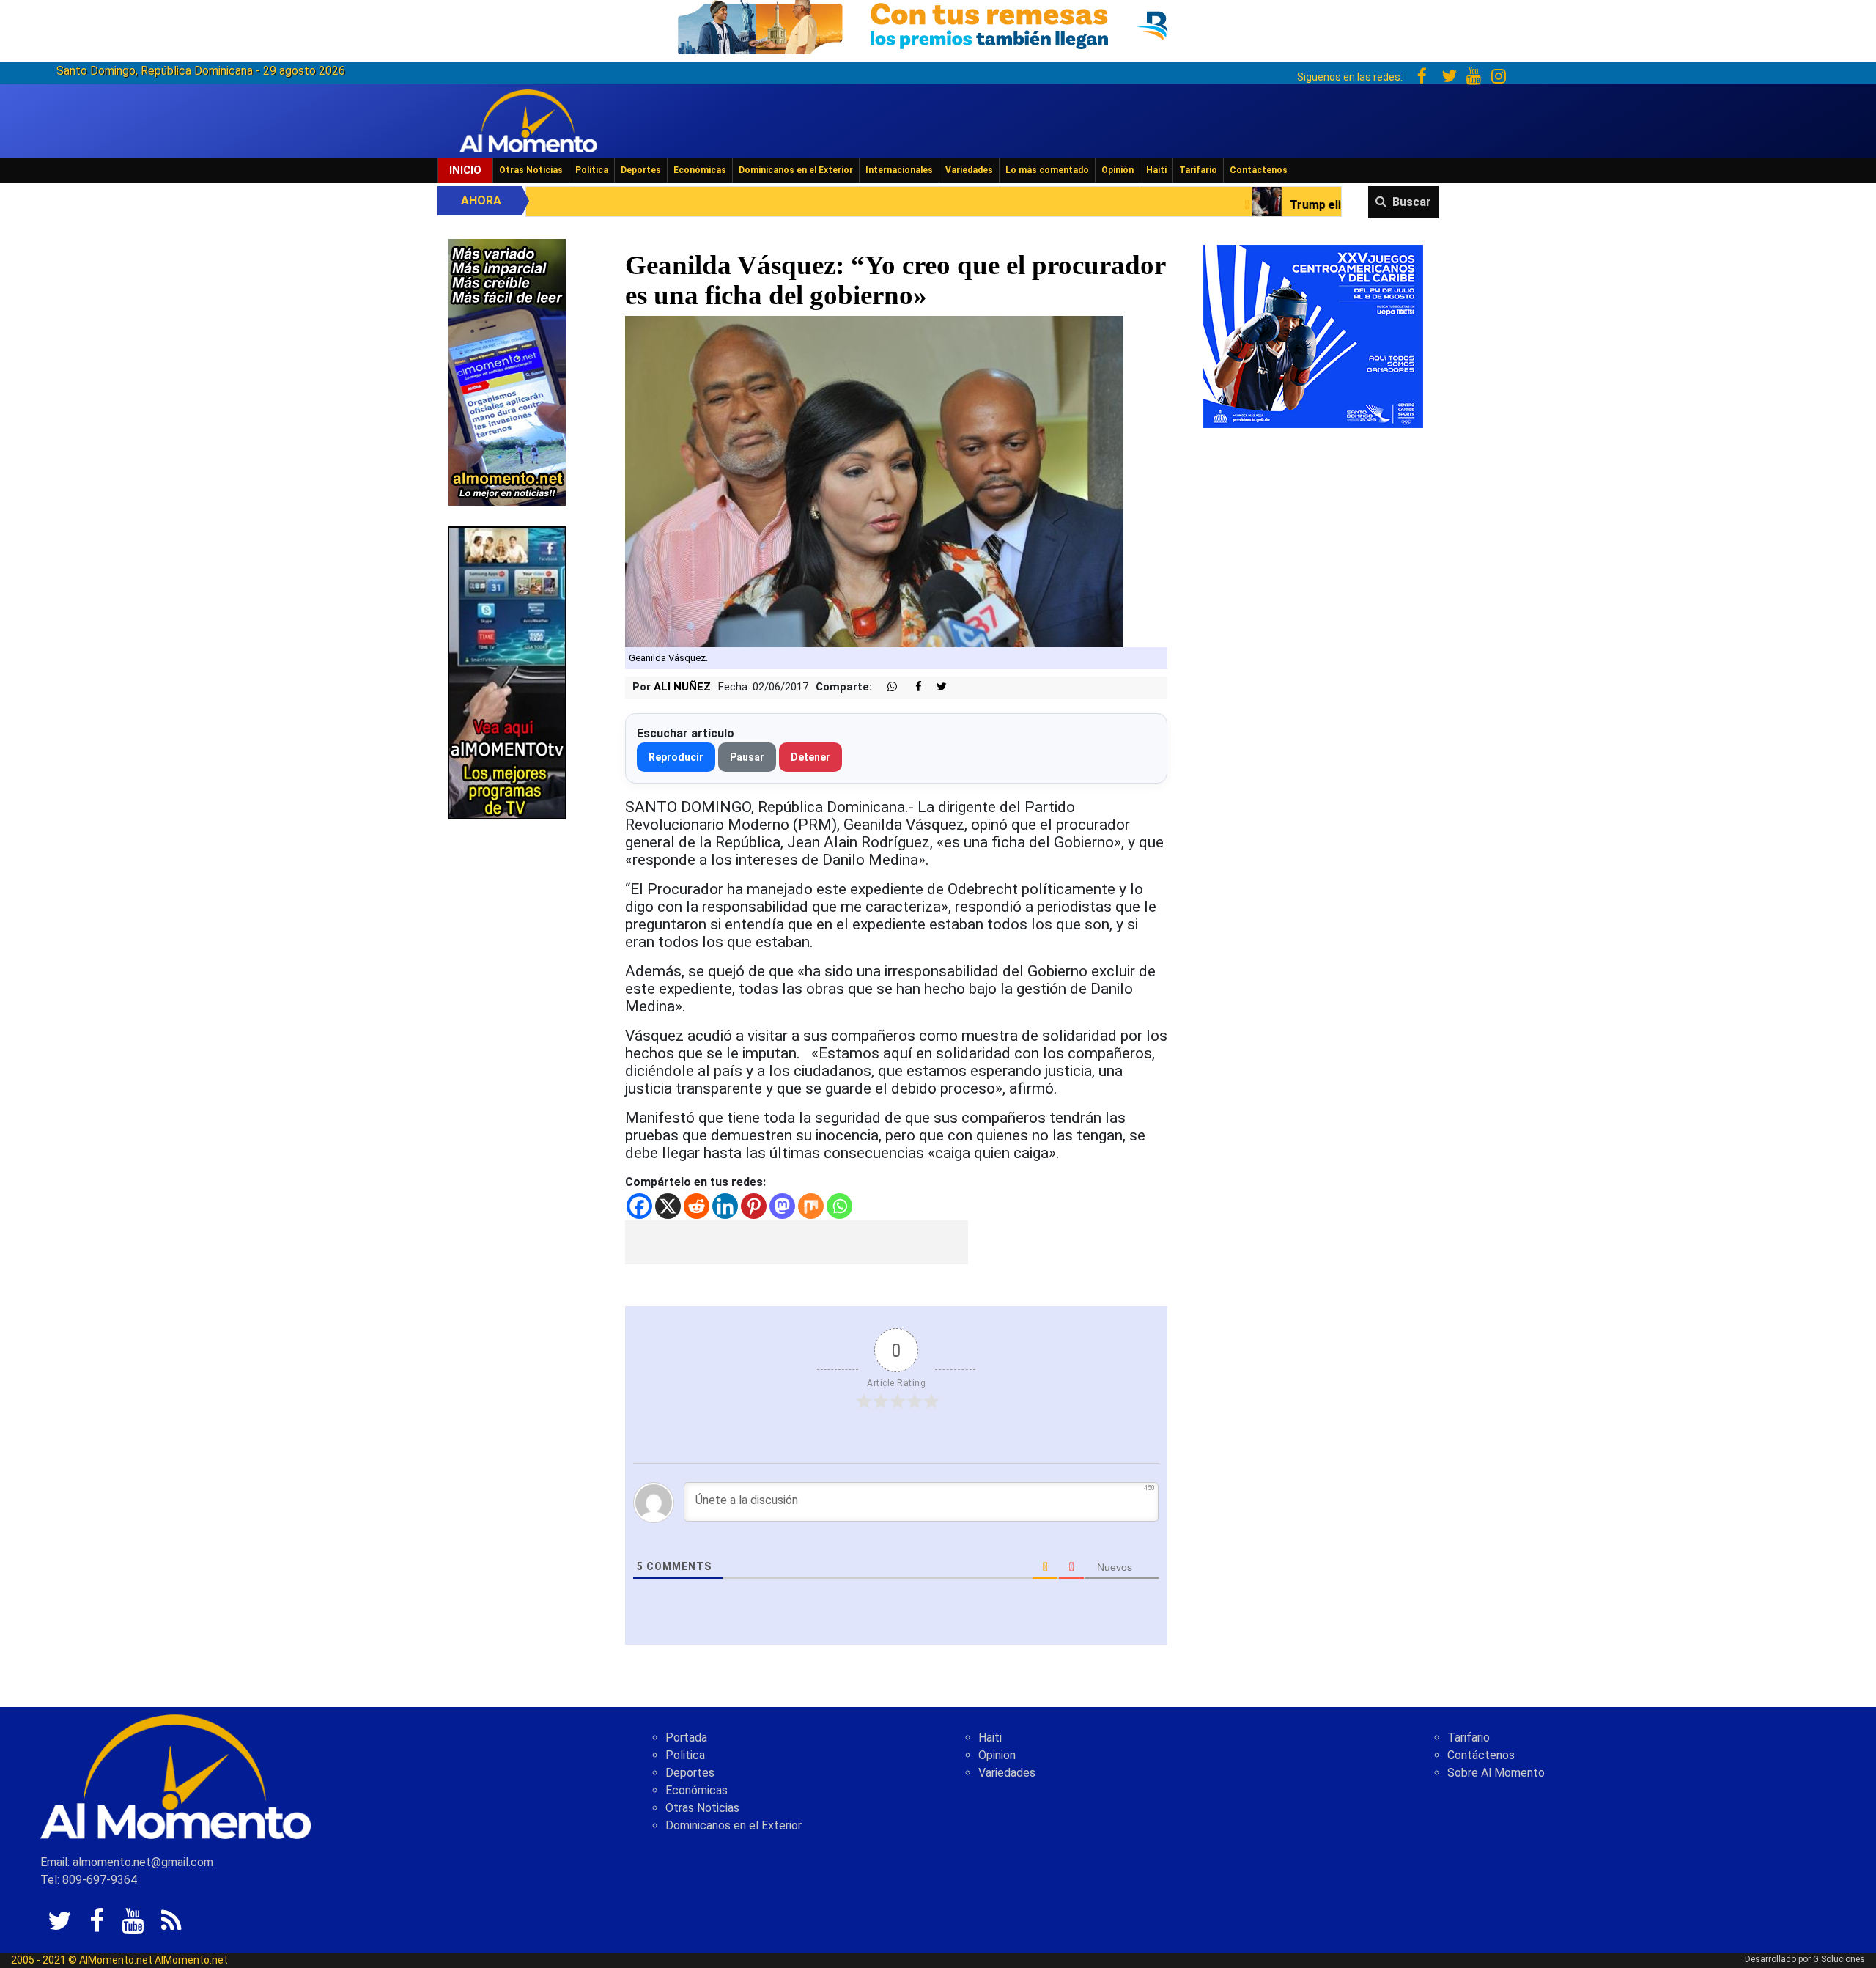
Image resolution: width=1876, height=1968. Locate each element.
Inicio (465, 170)
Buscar (1412, 202)
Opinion (997, 1755)
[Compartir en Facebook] (911, 687)
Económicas (700, 170)
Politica (685, 1755)
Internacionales (899, 170)
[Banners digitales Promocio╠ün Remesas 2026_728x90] (938, 25)
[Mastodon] (782, 1206)
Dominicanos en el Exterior (796, 170)
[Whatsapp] (839, 1206)
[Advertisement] (797, 1242)
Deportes (641, 170)
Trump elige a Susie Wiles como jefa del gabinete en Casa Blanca (1273, 205)
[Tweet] (936, 687)
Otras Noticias (531, 170)
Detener (810, 757)
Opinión (1118, 170)
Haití (1156, 170)
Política (592, 170)
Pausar (747, 757)
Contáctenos (1259, 170)
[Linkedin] (725, 1206)
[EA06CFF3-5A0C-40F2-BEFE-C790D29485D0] (507, 672)
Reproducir (676, 757)
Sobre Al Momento (1496, 1773)
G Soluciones (1839, 1959)
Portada (686, 1737)
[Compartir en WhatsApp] (886, 687)
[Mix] (811, 1206)
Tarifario (1198, 170)
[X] (668, 1206)
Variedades (969, 170)
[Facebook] (639, 1206)
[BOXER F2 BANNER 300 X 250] (1313, 335)
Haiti (990, 1737)
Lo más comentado (1047, 170)
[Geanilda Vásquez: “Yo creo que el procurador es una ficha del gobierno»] (874, 481)
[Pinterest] (754, 1206)
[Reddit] (697, 1206)
